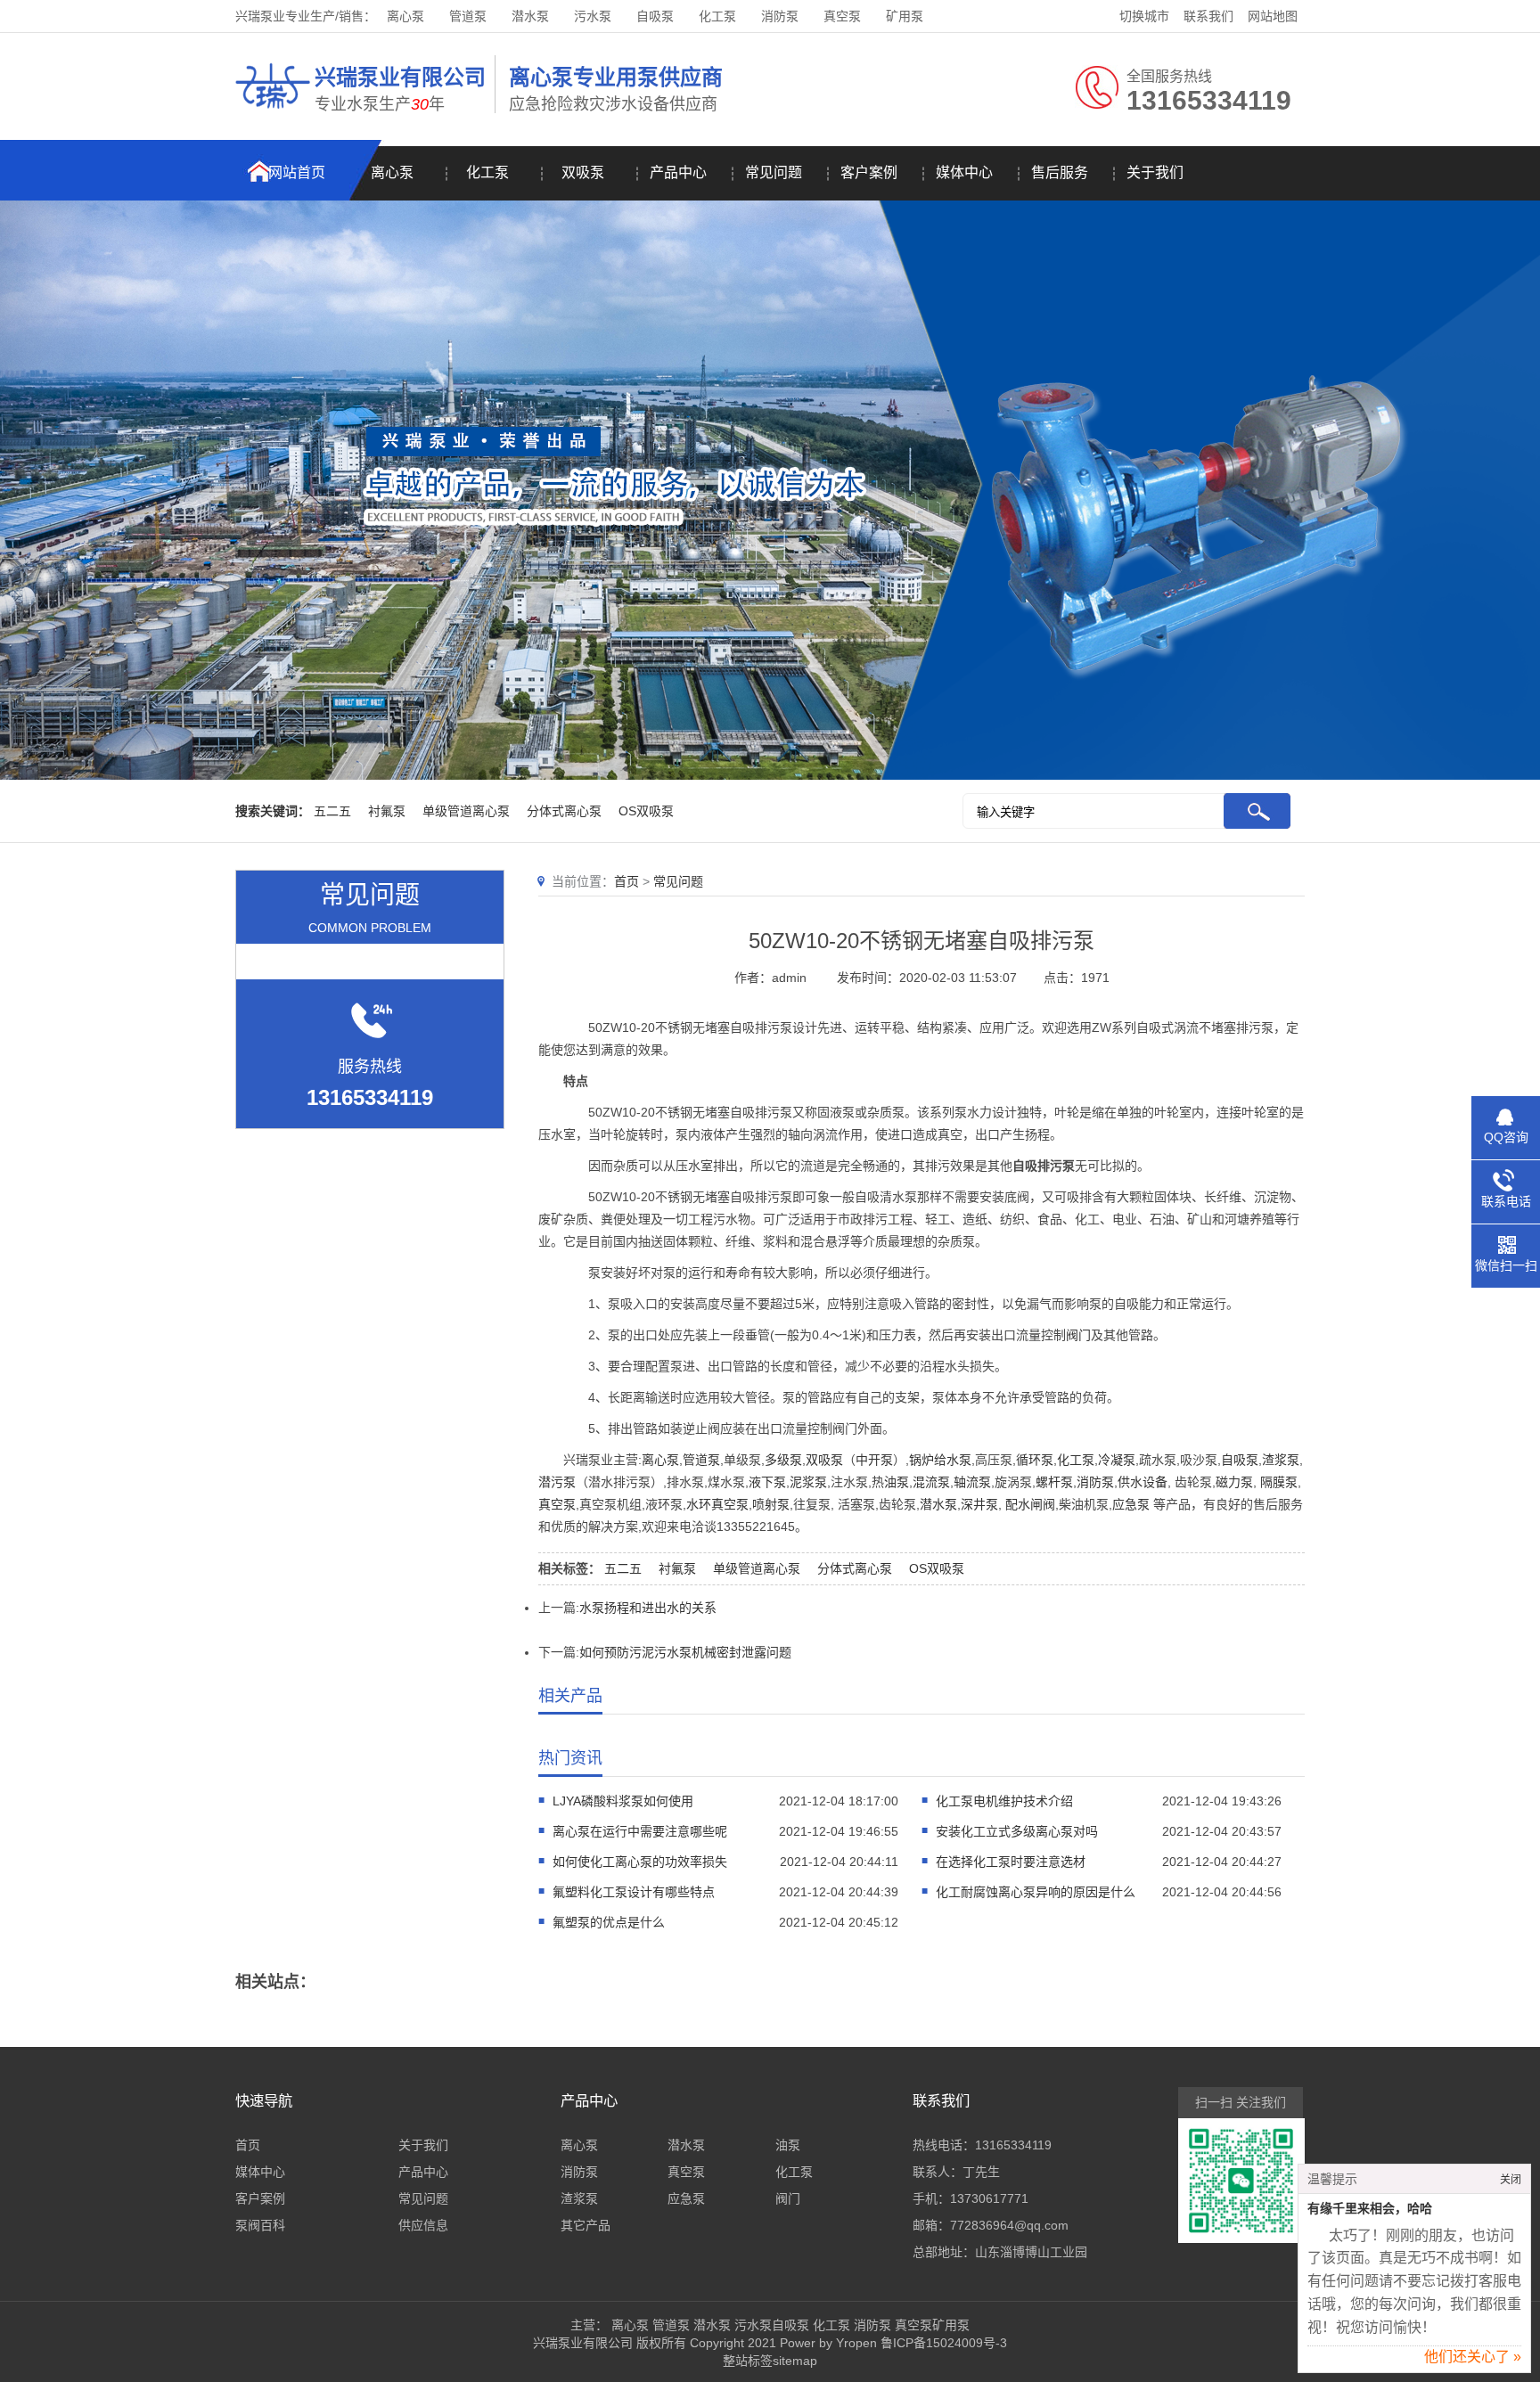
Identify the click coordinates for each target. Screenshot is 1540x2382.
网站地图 (1273, 16)
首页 (627, 881)
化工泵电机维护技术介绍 (1004, 1801)
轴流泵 (972, 1482)
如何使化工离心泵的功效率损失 (640, 1862)
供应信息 (423, 2225)
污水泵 (593, 16)
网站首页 (297, 172)
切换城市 (1144, 16)
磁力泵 (1234, 1482)
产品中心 (678, 172)
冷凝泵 (1117, 1460)
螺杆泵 (1054, 1482)
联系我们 (1208, 16)
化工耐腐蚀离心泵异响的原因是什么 (1036, 1892)
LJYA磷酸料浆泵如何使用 (623, 1801)
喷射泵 (771, 1504)
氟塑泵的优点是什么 (609, 1922)
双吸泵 (583, 172)
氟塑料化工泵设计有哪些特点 (634, 1892)
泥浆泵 (808, 1482)
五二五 (332, 811)
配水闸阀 (1030, 1504)
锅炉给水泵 (940, 1460)
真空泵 (842, 16)
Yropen (856, 2343)
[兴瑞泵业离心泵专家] (273, 111)
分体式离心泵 (564, 811)
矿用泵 (905, 16)
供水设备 (1143, 1482)
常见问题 (774, 172)
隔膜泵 (1279, 1482)
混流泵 (931, 1482)
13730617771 (989, 2198)
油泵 (897, 1482)
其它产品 (586, 2225)
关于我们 (1155, 172)
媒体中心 (964, 172)
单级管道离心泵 (466, 811)
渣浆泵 (1281, 1460)
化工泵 (717, 16)
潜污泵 (557, 1482)
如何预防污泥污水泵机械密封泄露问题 (685, 1652)
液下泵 (767, 1482)
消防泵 (780, 16)
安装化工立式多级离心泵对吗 (1017, 1831)
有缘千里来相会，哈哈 (1370, 2209)
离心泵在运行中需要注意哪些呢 (640, 1831)
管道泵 (468, 16)
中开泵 (874, 1460)
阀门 (1078, 1335)
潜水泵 (530, 16)
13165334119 (1013, 2145)
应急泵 (1131, 1504)
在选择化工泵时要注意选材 (1011, 1862)
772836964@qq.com (1009, 2225)
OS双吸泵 (646, 811)
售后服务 (1060, 172)
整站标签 (748, 2361)
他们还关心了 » (1473, 2357)
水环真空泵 (717, 1504)
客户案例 (869, 172)
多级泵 (783, 1460)
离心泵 (405, 16)
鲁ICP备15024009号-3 (942, 2343)
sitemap (795, 2361)
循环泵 (1035, 1460)
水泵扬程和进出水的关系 (648, 1608)
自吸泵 (655, 16)
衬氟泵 (387, 811)
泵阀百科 (260, 2225)
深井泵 (979, 1504)
